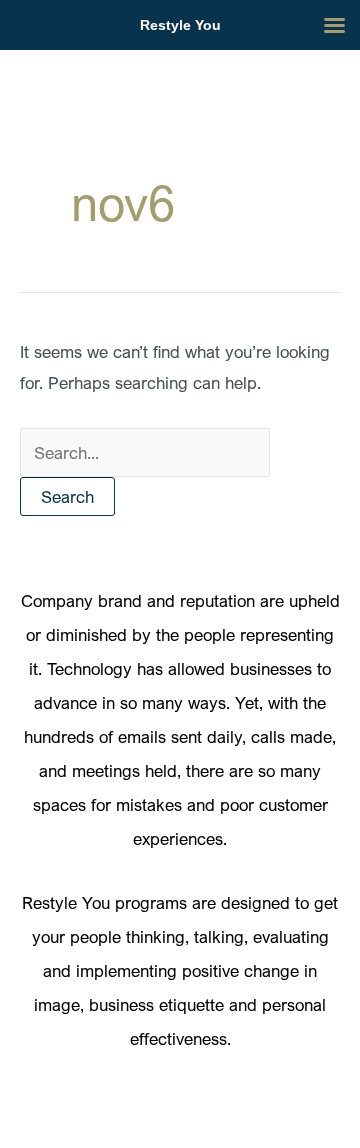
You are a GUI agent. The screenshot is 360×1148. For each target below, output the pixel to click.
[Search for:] (145, 452)
